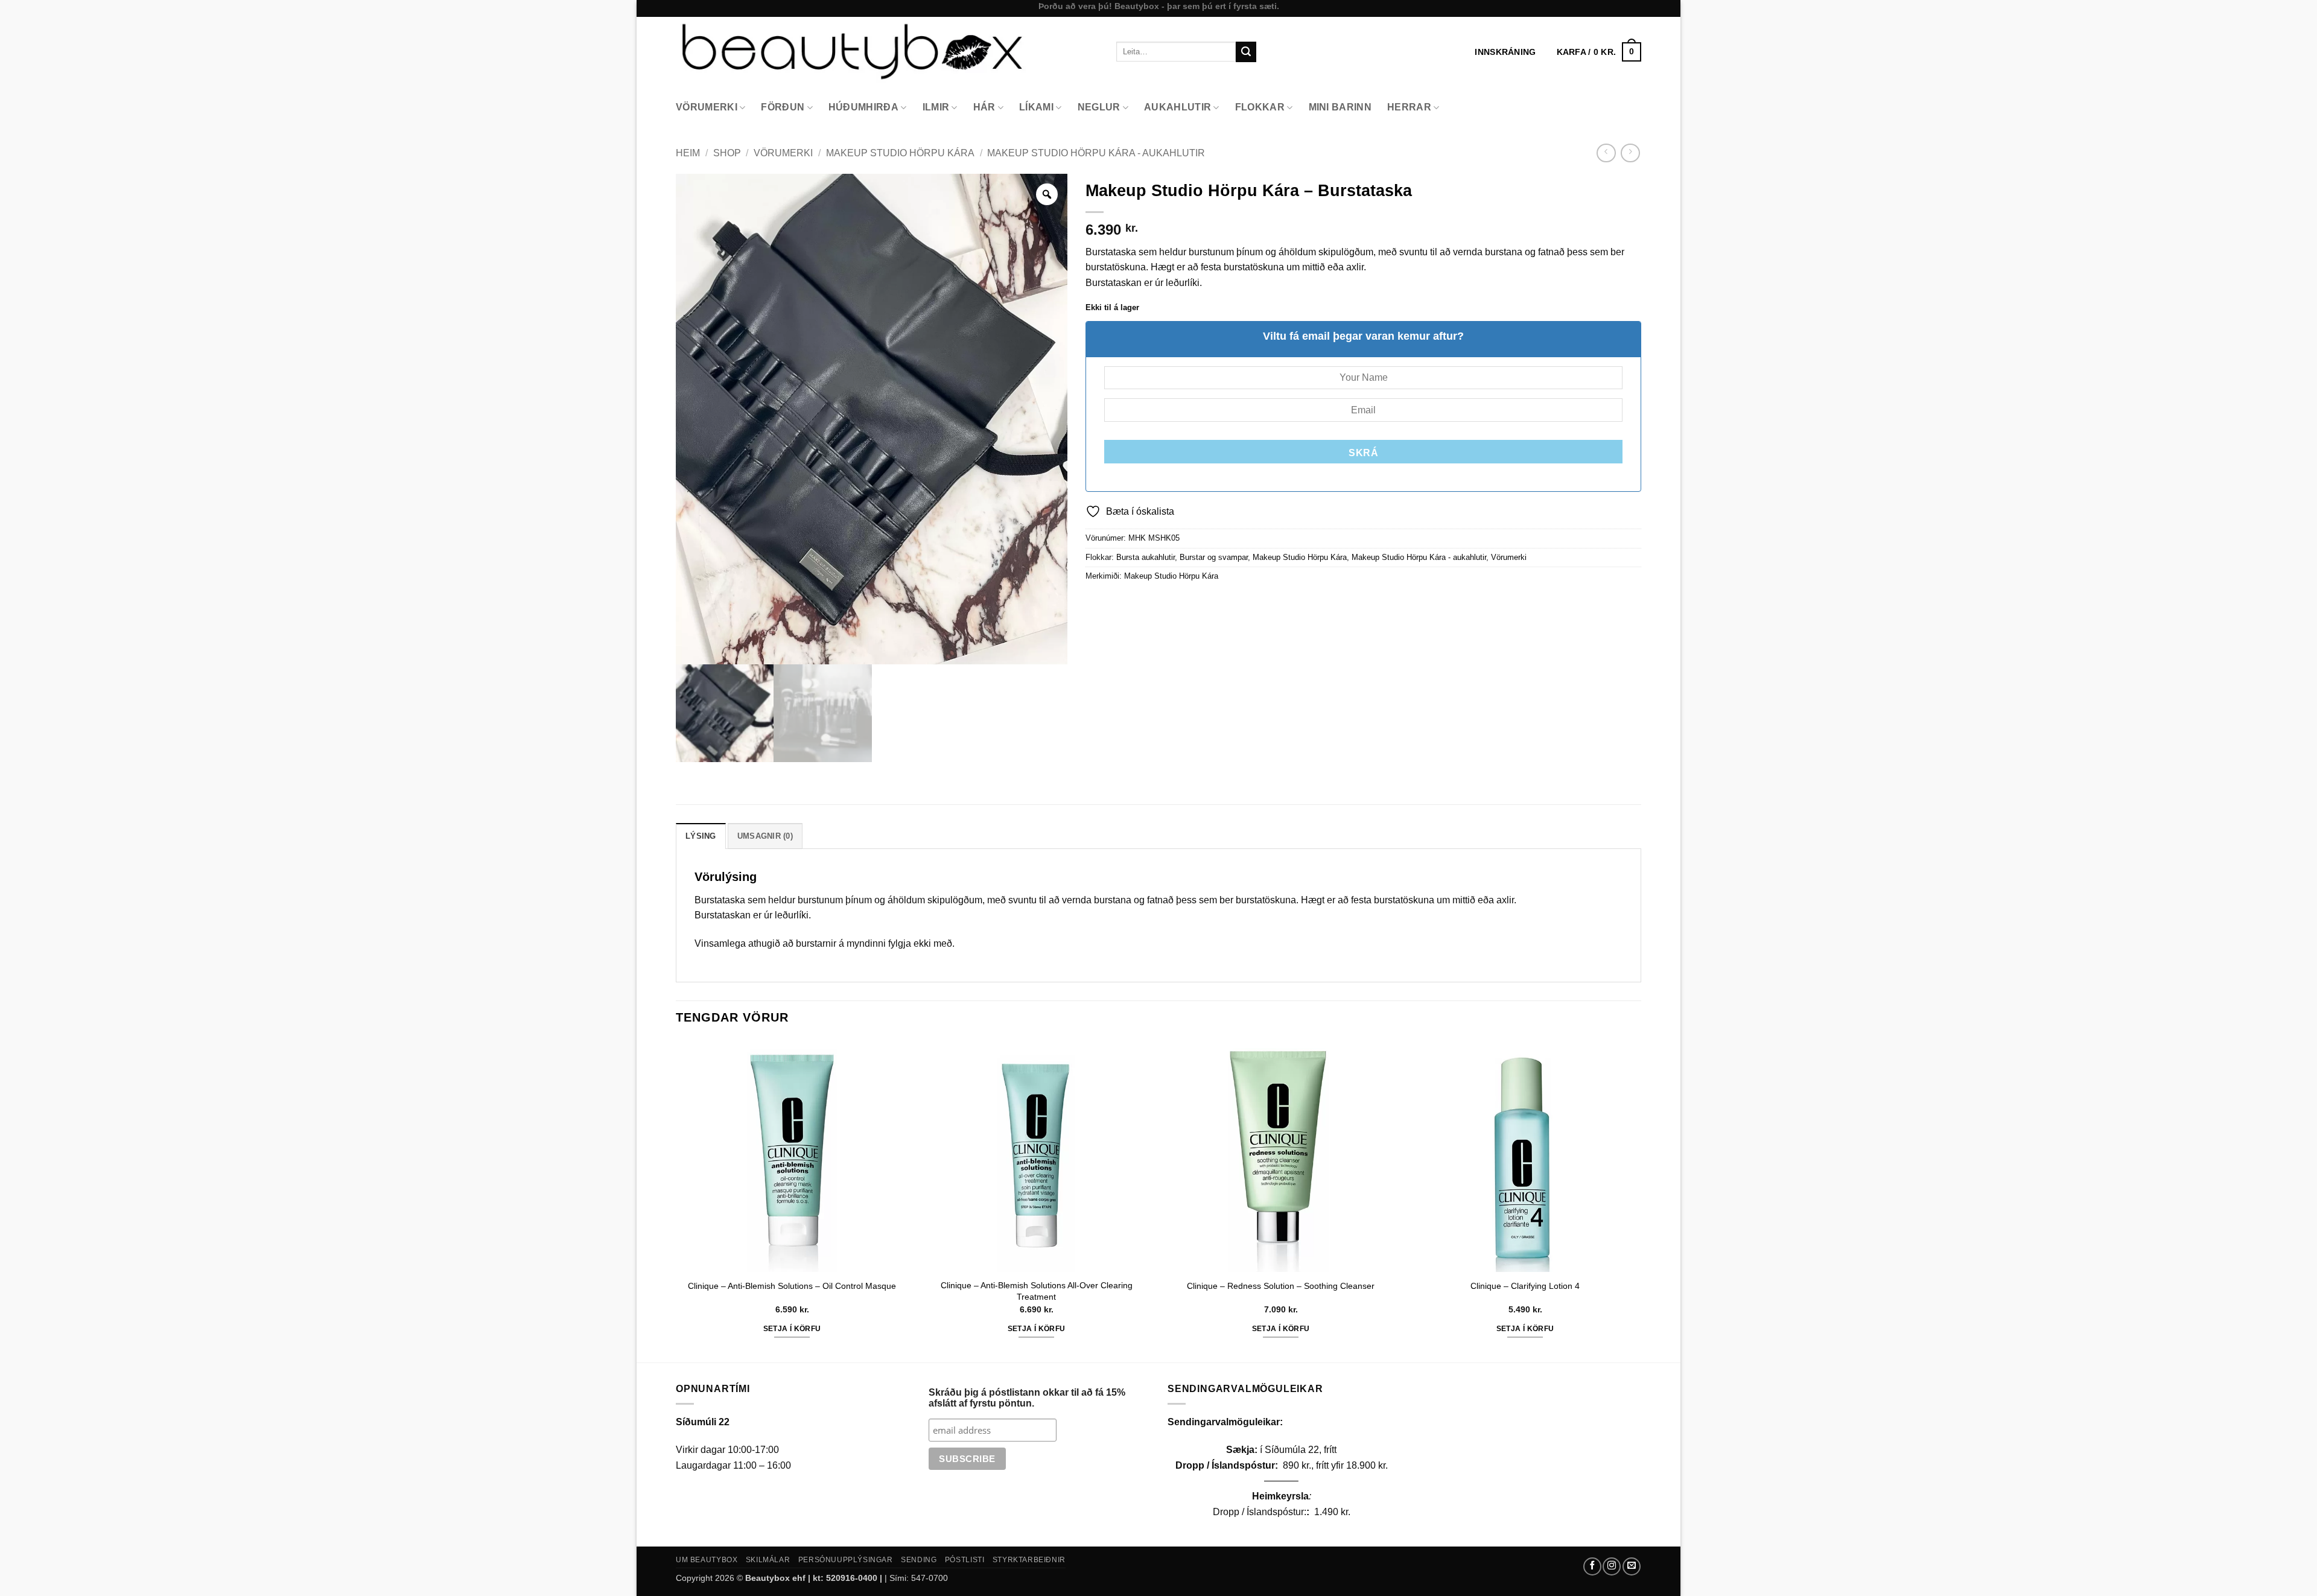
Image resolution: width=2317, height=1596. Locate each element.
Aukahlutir (1178, 107)
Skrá (1363, 453)
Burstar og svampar (1214, 557)
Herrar (1409, 107)
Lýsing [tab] (701, 836)
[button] (1599, 52)
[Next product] (1606, 153)
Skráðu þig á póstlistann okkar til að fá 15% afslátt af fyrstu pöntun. (1027, 1398)
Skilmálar (768, 1560)
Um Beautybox (707, 1560)
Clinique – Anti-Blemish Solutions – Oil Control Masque (792, 1286)
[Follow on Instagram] (1612, 1566)
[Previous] (676, 1200)
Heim (688, 153)
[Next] (1641, 1200)
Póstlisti (965, 1560)
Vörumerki (707, 107)
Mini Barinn (1340, 107)
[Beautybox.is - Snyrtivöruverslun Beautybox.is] (887, 52)
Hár (984, 107)
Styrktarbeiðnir (1029, 1560)
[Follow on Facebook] (1592, 1566)
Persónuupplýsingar (846, 1560)
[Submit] (1246, 52)
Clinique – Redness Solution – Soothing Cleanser (1281, 1286)
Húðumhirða (863, 107)
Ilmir (936, 107)
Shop (727, 153)
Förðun (783, 107)
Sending (919, 1560)
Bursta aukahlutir (1146, 557)
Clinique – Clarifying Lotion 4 (1525, 1286)
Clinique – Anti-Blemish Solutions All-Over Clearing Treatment (1037, 1291)
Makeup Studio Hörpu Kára (900, 153)
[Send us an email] (1632, 1566)
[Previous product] (1630, 153)
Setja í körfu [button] (792, 1329)
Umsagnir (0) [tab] (765, 836)
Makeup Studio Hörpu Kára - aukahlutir (1096, 153)
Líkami (1036, 107)
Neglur (1099, 107)
